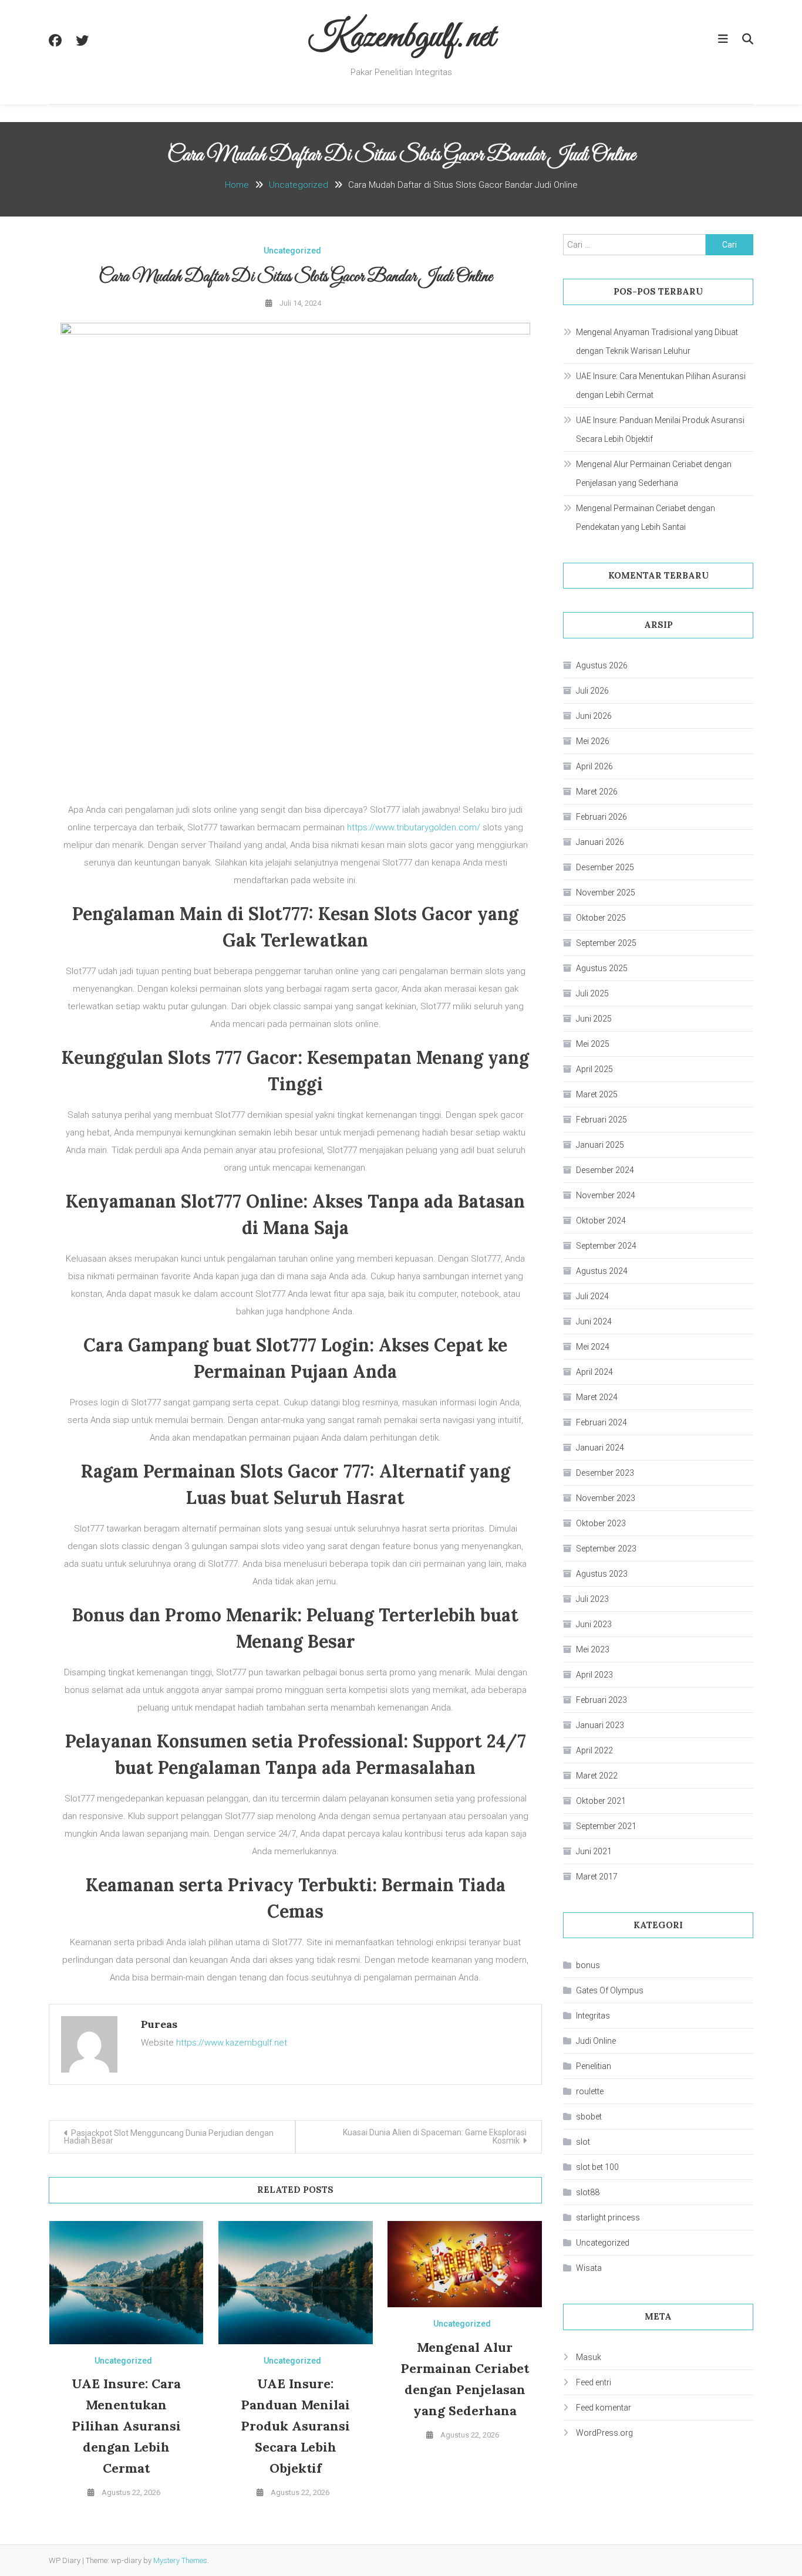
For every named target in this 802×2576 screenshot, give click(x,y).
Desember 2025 (605, 867)
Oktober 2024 (601, 1221)
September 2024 (606, 1246)
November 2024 (606, 1195)
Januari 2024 (600, 1448)
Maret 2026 (597, 792)
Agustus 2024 (602, 1271)
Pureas (159, 2024)
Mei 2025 (593, 1044)
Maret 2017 (597, 1877)
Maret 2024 (597, 1397)
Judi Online (596, 2041)
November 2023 (606, 1498)
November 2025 (606, 893)
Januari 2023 (600, 1725)
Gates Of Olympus (610, 1990)
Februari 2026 (601, 817)
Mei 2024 (593, 1347)
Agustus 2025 (602, 968)
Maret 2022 (597, 1776)
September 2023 (606, 1549)
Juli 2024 (592, 1296)
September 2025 (606, 943)
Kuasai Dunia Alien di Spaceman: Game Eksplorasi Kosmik (435, 2136)
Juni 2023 (594, 1624)
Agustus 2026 (602, 665)
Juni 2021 (594, 1851)
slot (583, 2142)
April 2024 (594, 1372)
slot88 (588, 2192)
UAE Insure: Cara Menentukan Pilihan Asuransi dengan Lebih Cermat (126, 2426)
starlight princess (608, 2217)
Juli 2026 (592, 691)
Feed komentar (604, 2408)
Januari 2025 (600, 1145)
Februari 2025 (601, 1120)
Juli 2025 (592, 993)
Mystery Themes (180, 2560)
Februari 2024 (601, 1422)
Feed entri (594, 2382)
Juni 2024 (594, 1321)
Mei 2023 (593, 1649)
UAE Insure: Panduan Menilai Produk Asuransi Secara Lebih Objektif (295, 2426)
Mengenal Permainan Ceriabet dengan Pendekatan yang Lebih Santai (646, 518)
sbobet (589, 2117)
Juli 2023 (592, 1599)
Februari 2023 (601, 1700)
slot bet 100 (597, 2167)
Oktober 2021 (601, 1801)
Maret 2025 (597, 1094)
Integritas (593, 2016)
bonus (588, 1965)
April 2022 (594, 1750)
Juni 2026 (594, 716)
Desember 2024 (605, 1170)
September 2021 (606, 1826)
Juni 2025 (594, 1019)
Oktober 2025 (601, 918)
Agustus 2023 (602, 1574)
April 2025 (594, 1069)
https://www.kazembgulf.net (232, 2043)
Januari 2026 (600, 842)
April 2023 (594, 1675)
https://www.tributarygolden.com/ (414, 827)
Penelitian (594, 2066)
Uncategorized (292, 251)
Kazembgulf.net (401, 38)
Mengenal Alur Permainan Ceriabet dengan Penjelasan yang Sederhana (654, 474)
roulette (590, 2091)
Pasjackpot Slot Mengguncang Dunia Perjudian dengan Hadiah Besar (169, 2137)
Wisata (589, 2268)
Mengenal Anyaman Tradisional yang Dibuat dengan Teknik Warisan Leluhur (657, 342)
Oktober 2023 (601, 1523)
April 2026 (594, 766)
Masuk (589, 2357)
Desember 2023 (605, 1473)
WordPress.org (604, 2433)
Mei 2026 (593, 741)
